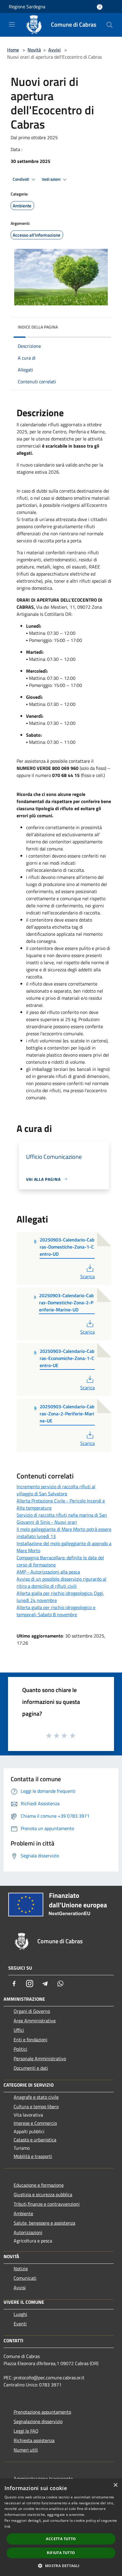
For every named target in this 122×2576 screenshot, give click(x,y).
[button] (61, 2566)
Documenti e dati (31, 2068)
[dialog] (61, 2527)
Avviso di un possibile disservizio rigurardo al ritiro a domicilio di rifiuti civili (61, 1582)
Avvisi (54, 50)
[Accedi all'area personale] (100, 7)
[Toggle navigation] (12, 24)
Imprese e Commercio (35, 2123)
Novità (34, 50)
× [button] (115, 2485)
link (7, 2526)
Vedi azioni (52, 179)
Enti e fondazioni (30, 2040)
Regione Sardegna (27, 7)
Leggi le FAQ (26, 2431)
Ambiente (23, 2213)
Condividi (21, 179)
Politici (20, 2049)
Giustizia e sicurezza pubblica (43, 2194)
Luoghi (20, 2314)
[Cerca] (110, 25)
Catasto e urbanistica (35, 2140)
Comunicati (25, 2278)
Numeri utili (26, 2450)
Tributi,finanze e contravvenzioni (47, 2204)
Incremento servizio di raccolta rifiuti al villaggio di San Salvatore (56, 1490)
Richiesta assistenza (34, 2440)
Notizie (21, 2269)
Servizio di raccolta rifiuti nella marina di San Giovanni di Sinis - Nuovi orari (62, 1518)
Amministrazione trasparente (43, 2479)
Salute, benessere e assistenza (44, 2223)
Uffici (19, 2030)
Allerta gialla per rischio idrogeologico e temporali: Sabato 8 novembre (56, 1611)
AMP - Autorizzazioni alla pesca (48, 1572)
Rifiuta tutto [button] (61, 2553)
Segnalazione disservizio (38, 2421)
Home (13, 50)
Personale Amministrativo (40, 2058)
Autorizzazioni (28, 2232)
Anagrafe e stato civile (36, 2097)
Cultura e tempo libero (36, 2106)
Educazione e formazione (39, 2185)
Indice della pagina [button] (38, 327)
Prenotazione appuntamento (42, 2412)
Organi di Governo (32, 2011)
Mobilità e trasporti (33, 2156)
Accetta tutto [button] (61, 2539)
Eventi (20, 2324)
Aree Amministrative (35, 2021)
